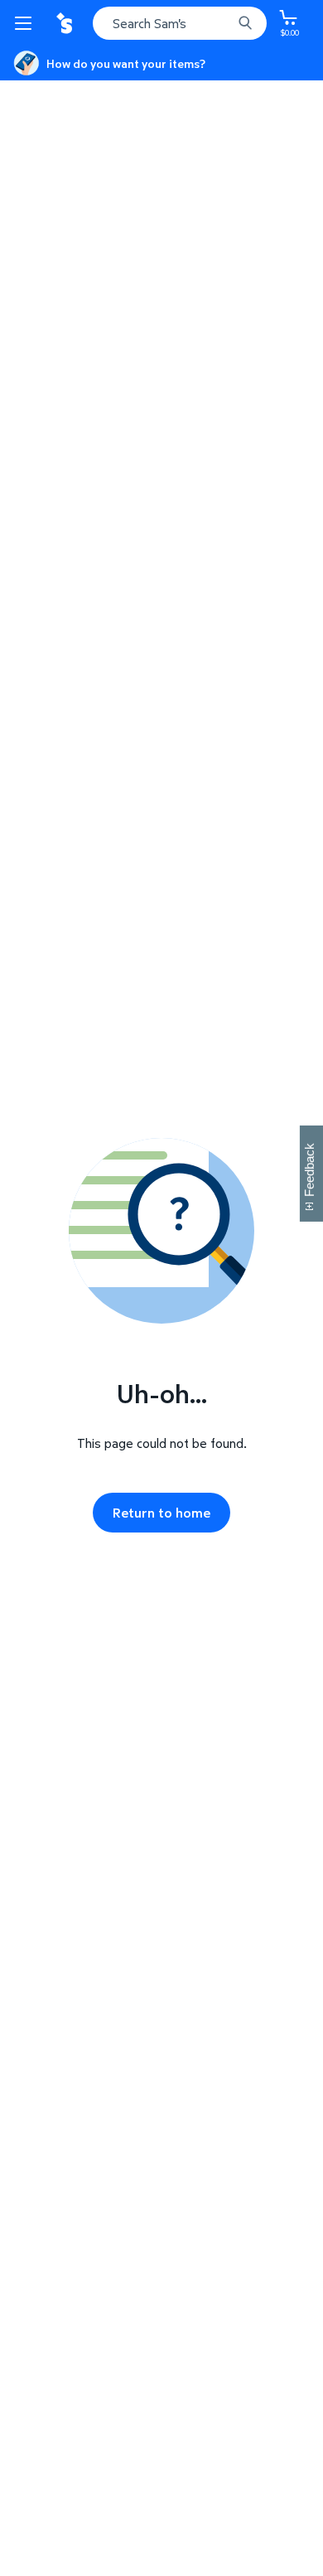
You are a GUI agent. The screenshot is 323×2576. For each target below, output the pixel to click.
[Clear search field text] (224, 23)
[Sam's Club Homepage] (66, 23)
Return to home (161, 1513)
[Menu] (27, 23)
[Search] (245, 23)
